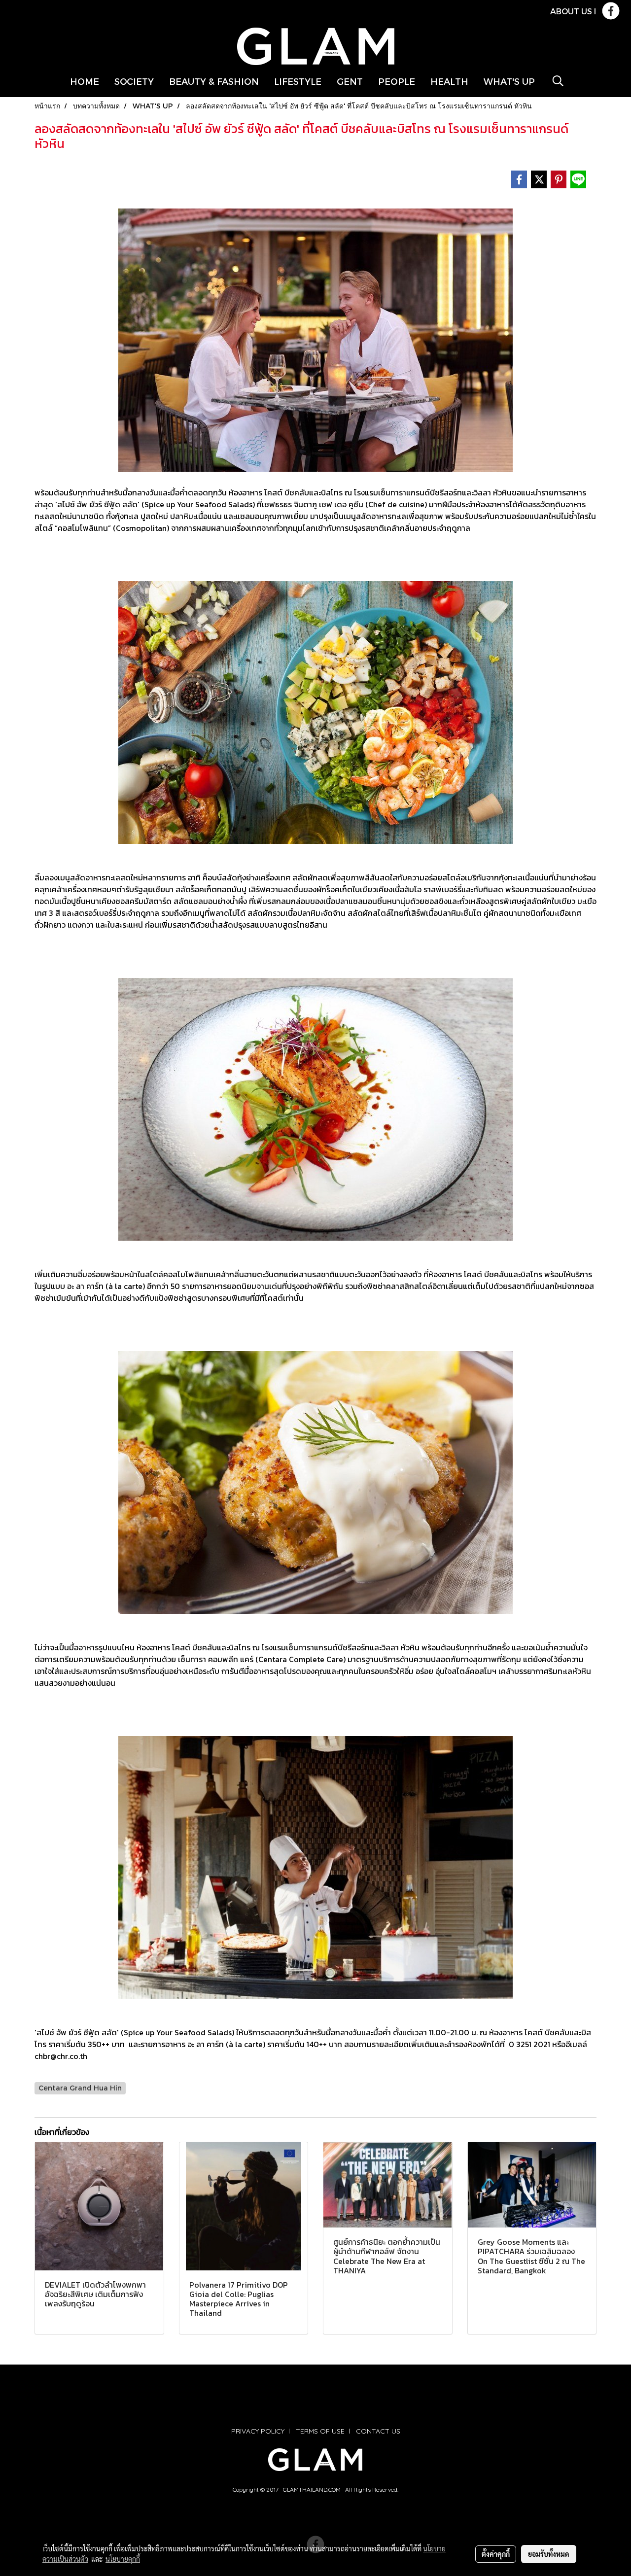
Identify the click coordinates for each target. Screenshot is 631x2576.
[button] (558, 81)
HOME (85, 81)
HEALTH (449, 81)
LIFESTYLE (298, 81)
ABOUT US (571, 11)
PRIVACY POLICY (258, 2431)
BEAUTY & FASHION (214, 81)
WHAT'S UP (509, 81)
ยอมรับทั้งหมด (549, 2554)
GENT (350, 81)
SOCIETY (134, 81)
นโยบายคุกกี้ (123, 2559)
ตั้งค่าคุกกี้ (496, 2554)
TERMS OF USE (320, 2431)
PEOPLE (397, 81)
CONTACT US (378, 2431)
